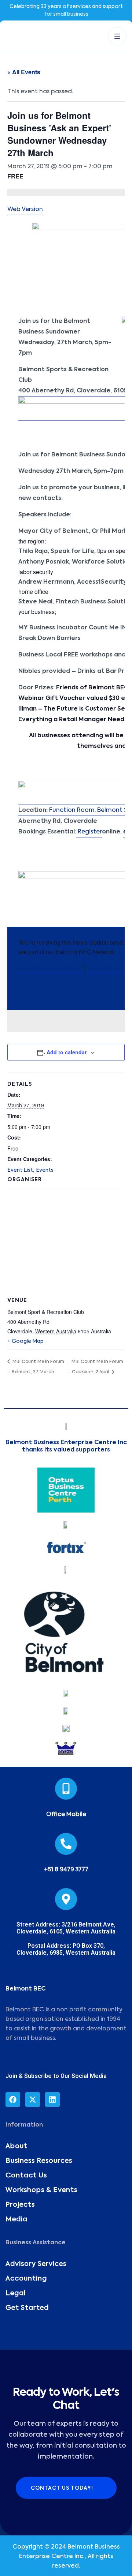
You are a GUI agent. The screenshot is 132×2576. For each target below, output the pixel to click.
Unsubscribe (105, 968)
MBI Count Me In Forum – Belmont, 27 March (36, 1367)
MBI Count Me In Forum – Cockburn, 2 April (95, 1367)
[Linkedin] (52, 2099)
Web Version (25, 210)
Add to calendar (67, 1052)
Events (45, 1170)
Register (89, 832)
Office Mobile (66, 1815)
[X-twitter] (33, 2099)
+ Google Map (25, 1341)
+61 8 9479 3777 (66, 1870)
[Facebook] (13, 2099)
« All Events (24, 72)
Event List (20, 1170)
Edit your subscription (50, 968)
